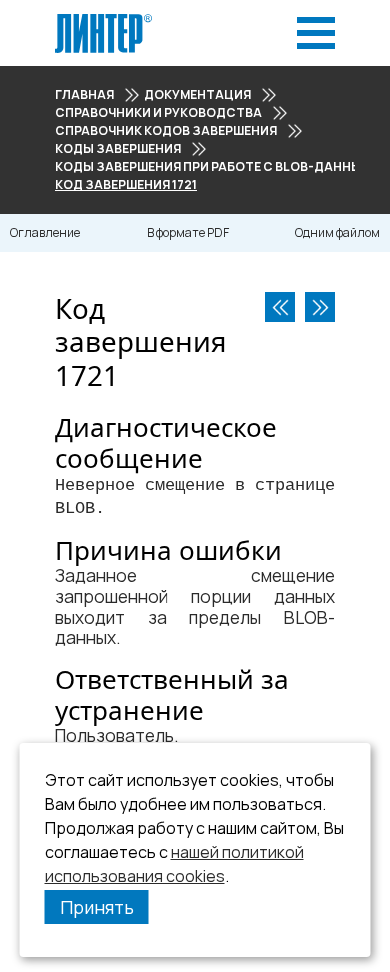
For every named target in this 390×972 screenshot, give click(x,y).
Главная (84, 94)
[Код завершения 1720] (280, 307)
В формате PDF (188, 232)
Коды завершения (118, 148)
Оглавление (45, 232)
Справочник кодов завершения (166, 130)
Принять (97, 907)
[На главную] (103, 19)
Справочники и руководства (158, 112)
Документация (197, 94)
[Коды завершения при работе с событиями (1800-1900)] (320, 307)
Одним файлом (337, 232)
